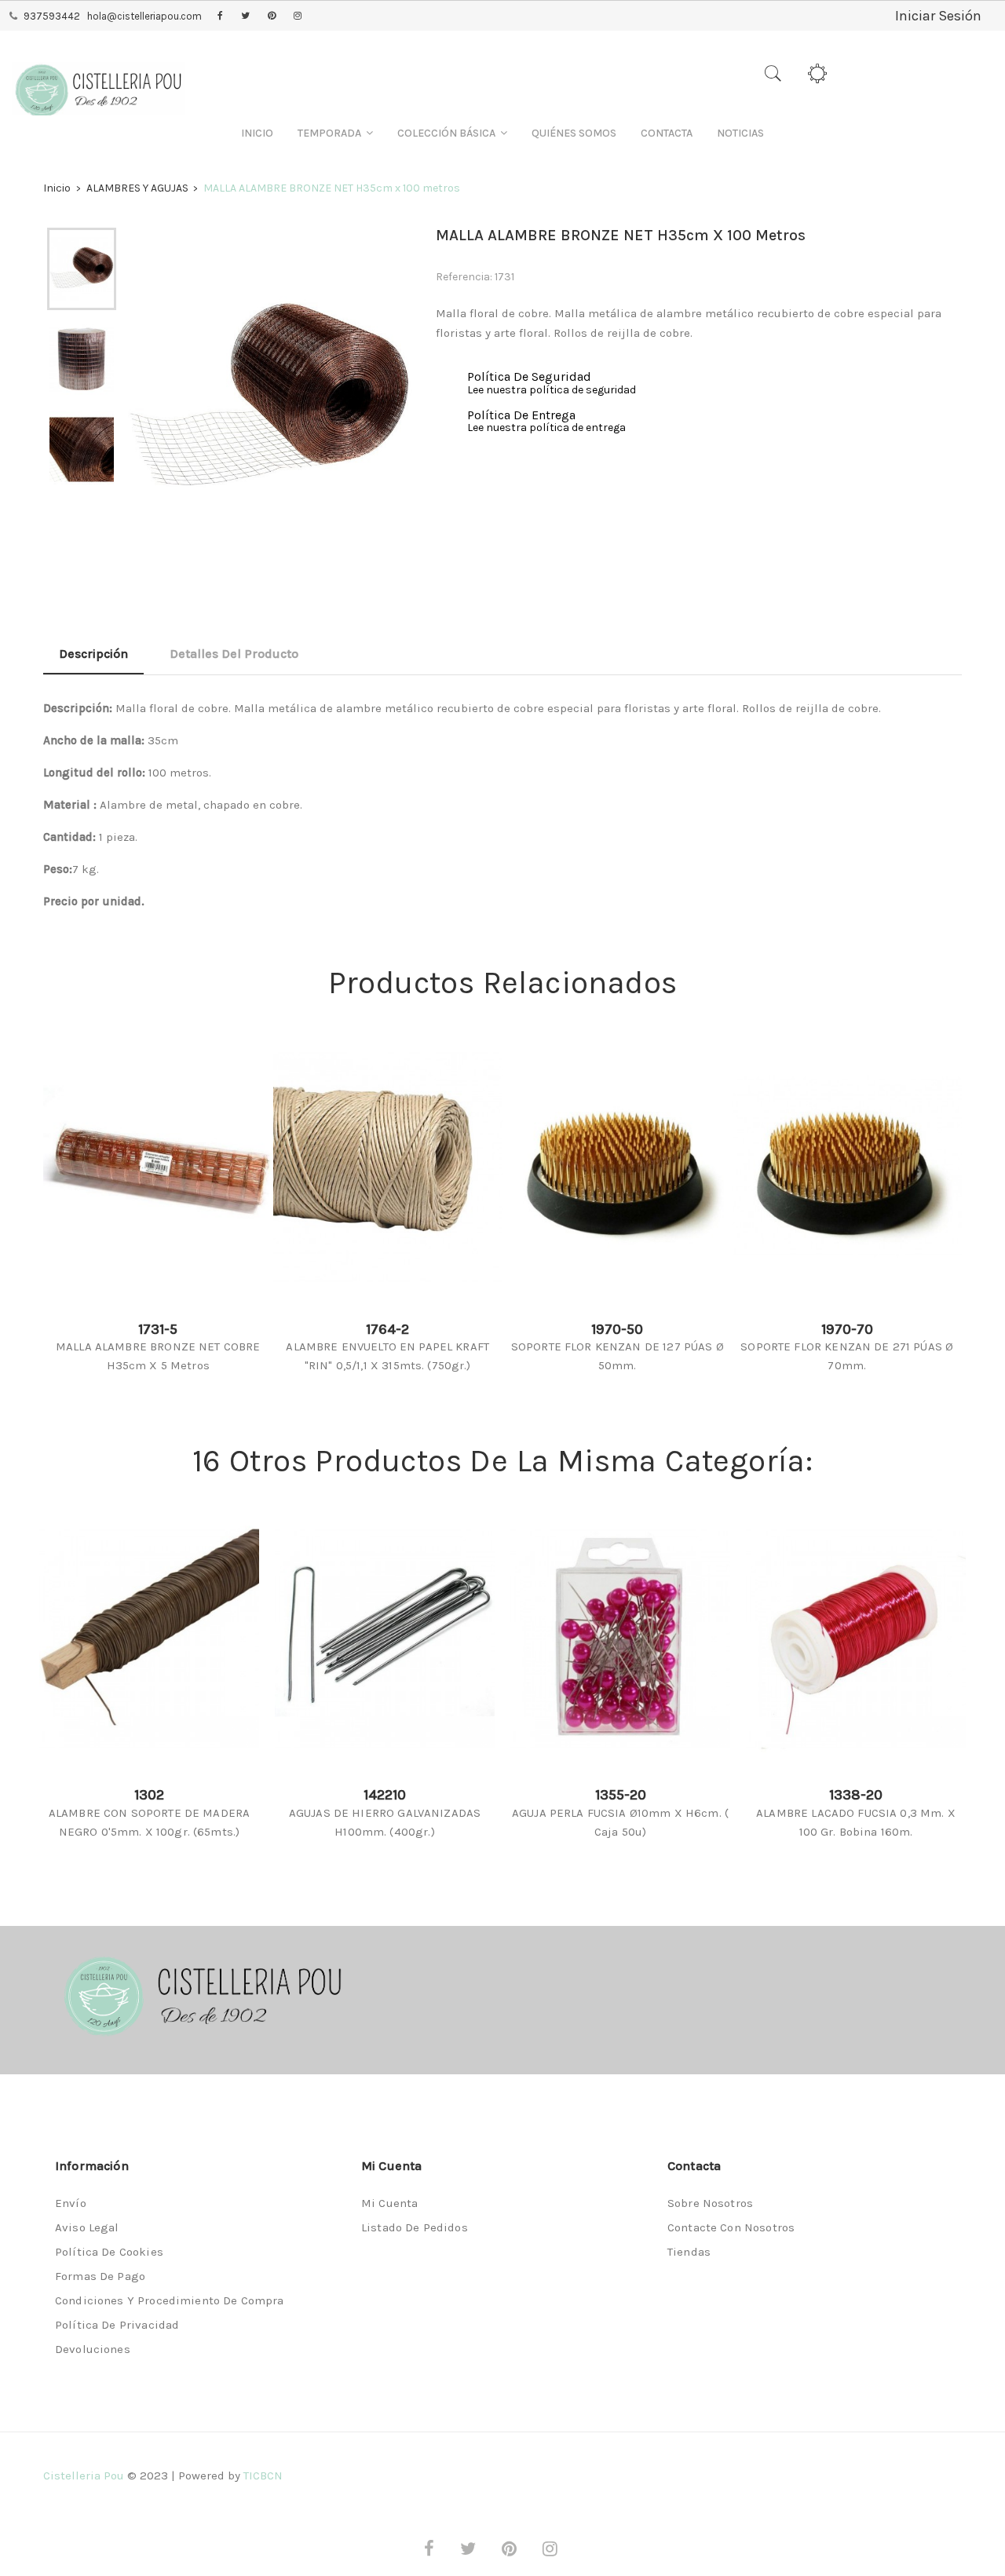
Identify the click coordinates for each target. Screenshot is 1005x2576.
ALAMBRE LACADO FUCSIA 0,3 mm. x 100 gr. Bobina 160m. (856, 1822)
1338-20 (856, 1795)
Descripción (93, 654)
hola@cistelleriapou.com (144, 16)
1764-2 (387, 1329)
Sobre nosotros (710, 2203)
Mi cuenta (389, 2203)
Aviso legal (87, 2227)
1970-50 (617, 1329)
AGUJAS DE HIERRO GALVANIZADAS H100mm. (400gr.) (385, 1822)
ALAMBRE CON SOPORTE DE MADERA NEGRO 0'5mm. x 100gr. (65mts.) (149, 1822)
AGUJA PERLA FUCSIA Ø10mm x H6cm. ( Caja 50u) (620, 1822)
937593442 (52, 16)
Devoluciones (93, 2349)
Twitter (245, 16)
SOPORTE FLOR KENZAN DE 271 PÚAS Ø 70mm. (847, 1356)
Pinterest (272, 16)
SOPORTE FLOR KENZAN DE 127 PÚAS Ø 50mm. (618, 1356)
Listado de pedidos (415, 2227)
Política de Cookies (109, 2252)
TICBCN (263, 2476)
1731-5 (158, 1329)
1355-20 (621, 1795)
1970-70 (847, 1329)
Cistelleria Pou (84, 2476)
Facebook (220, 16)
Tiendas (689, 2252)
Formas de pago (100, 2276)
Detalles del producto (234, 654)
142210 (385, 1795)
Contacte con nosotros (731, 2227)
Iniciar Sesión (938, 16)
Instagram (298, 16)
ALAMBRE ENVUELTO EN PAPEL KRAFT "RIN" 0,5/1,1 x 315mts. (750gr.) (387, 1356)
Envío (71, 2203)
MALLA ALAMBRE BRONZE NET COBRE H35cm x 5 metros (158, 1356)
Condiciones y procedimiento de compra (170, 2300)
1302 (149, 1795)
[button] (335, 133)
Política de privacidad (117, 2325)
